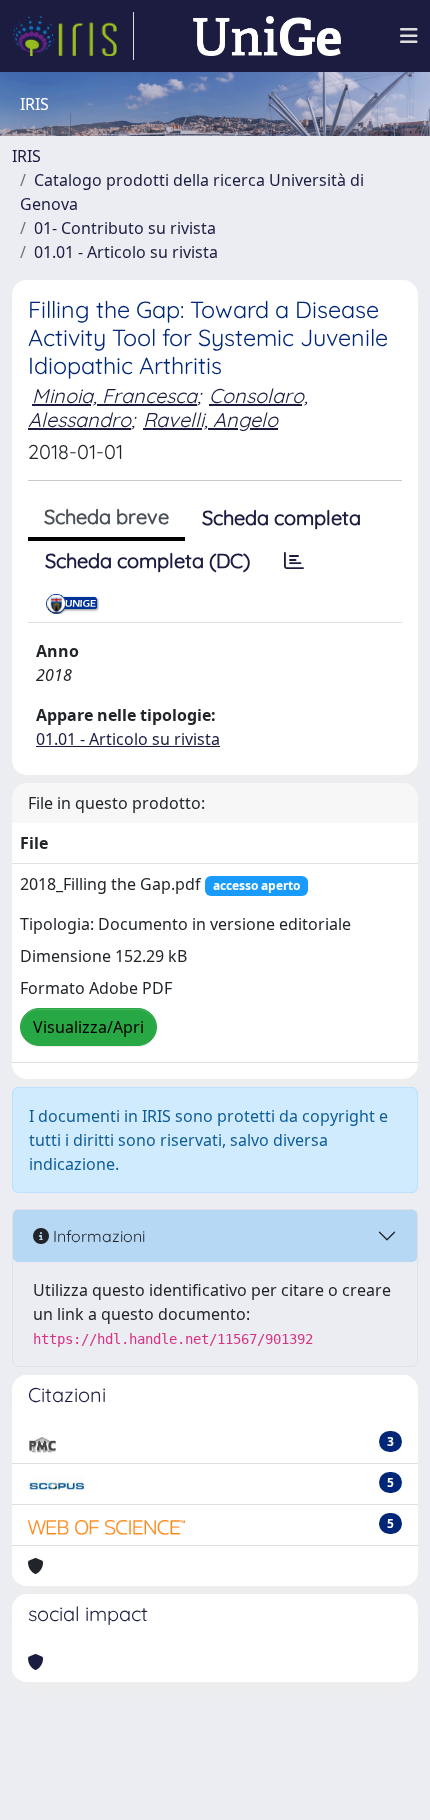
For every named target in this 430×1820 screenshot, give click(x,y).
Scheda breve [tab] (106, 516)
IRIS (26, 156)
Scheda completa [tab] (281, 517)
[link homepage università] (267, 36)
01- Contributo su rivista (125, 228)
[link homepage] (73, 36)
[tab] (294, 561)
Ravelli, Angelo (210, 419)
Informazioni (97, 1236)
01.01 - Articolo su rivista (126, 252)
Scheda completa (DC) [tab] (147, 560)
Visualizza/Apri (88, 1027)
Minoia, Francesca (114, 395)
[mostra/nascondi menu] (409, 36)
